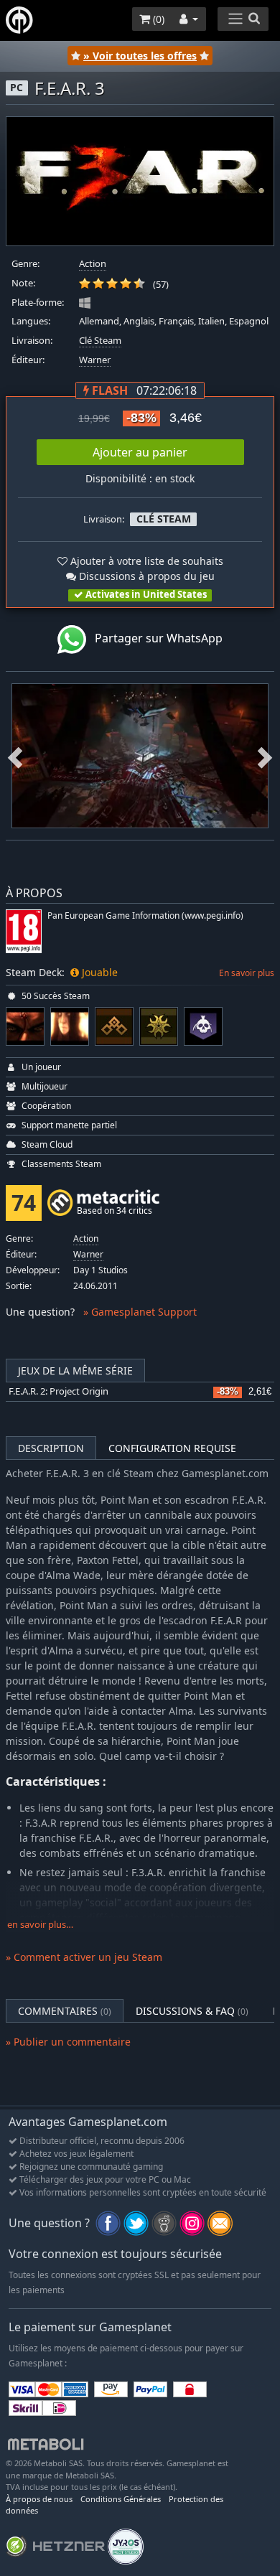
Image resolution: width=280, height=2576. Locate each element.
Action (93, 264)
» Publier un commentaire (68, 2042)
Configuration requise (172, 1448)
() (157, 19)
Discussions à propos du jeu (145, 576)
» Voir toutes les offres (140, 56)
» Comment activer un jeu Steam (84, 1957)
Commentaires (65, 2011)
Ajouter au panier (140, 452)
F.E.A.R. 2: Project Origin (59, 1391)
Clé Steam (100, 341)
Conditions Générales (121, 2499)
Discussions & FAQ (192, 2011)
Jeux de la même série (75, 1371)
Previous (15, 756)
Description (51, 1448)
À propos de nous (39, 2499)
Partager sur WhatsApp (154, 639)
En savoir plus (247, 973)
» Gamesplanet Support (140, 1312)
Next (265, 756)
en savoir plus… (40, 1925)
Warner (95, 360)
